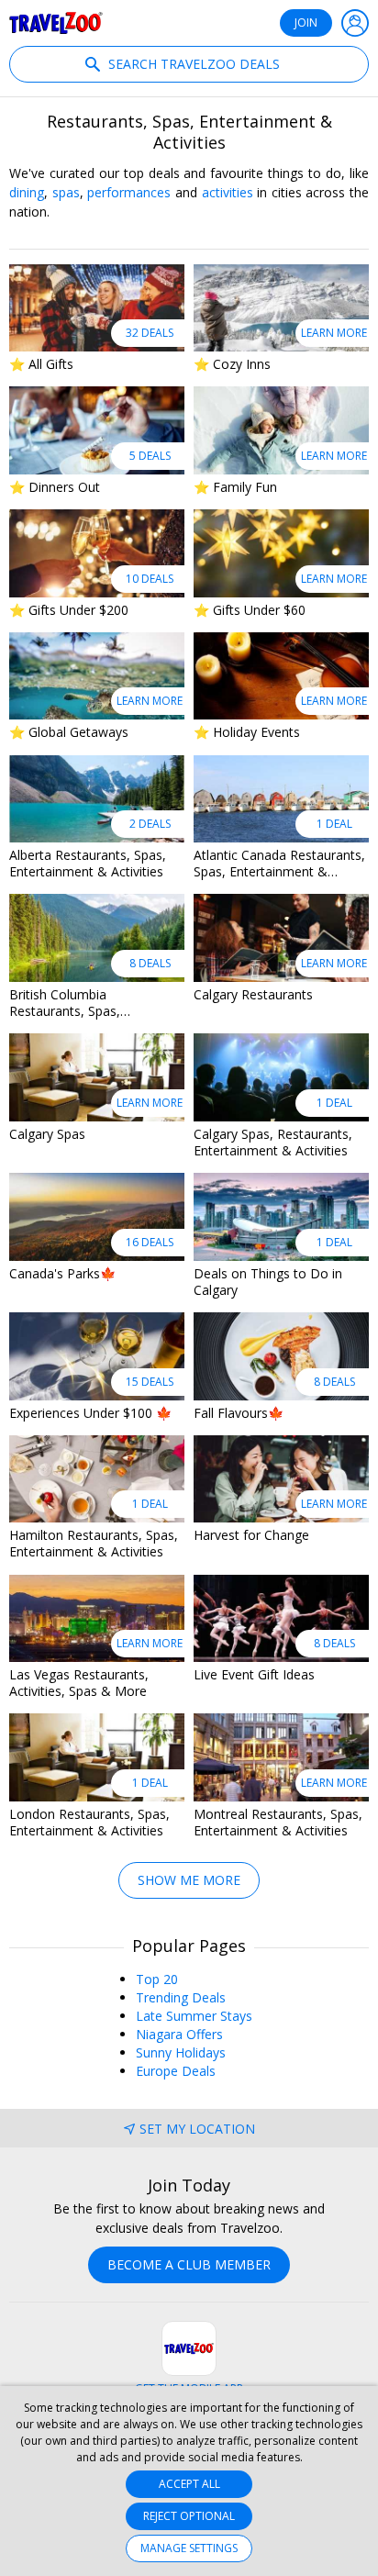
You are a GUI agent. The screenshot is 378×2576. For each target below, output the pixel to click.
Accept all (189, 2484)
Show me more (189, 1880)
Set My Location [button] (197, 2129)
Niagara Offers (179, 2034)
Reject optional (189, 2516)
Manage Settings (189, 2548)
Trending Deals (181, 1997)
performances (129, 192)
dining (27, 192)
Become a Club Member (189, 2264)
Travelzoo (56, 23)
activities (228, 192)
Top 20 (157, 1979)
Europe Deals (176, 2071)
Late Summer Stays (194, 2016)
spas (66, 192)
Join (306, 22)
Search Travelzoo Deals (192, 64)
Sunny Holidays (181, 2052)
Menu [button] (355, 23)
